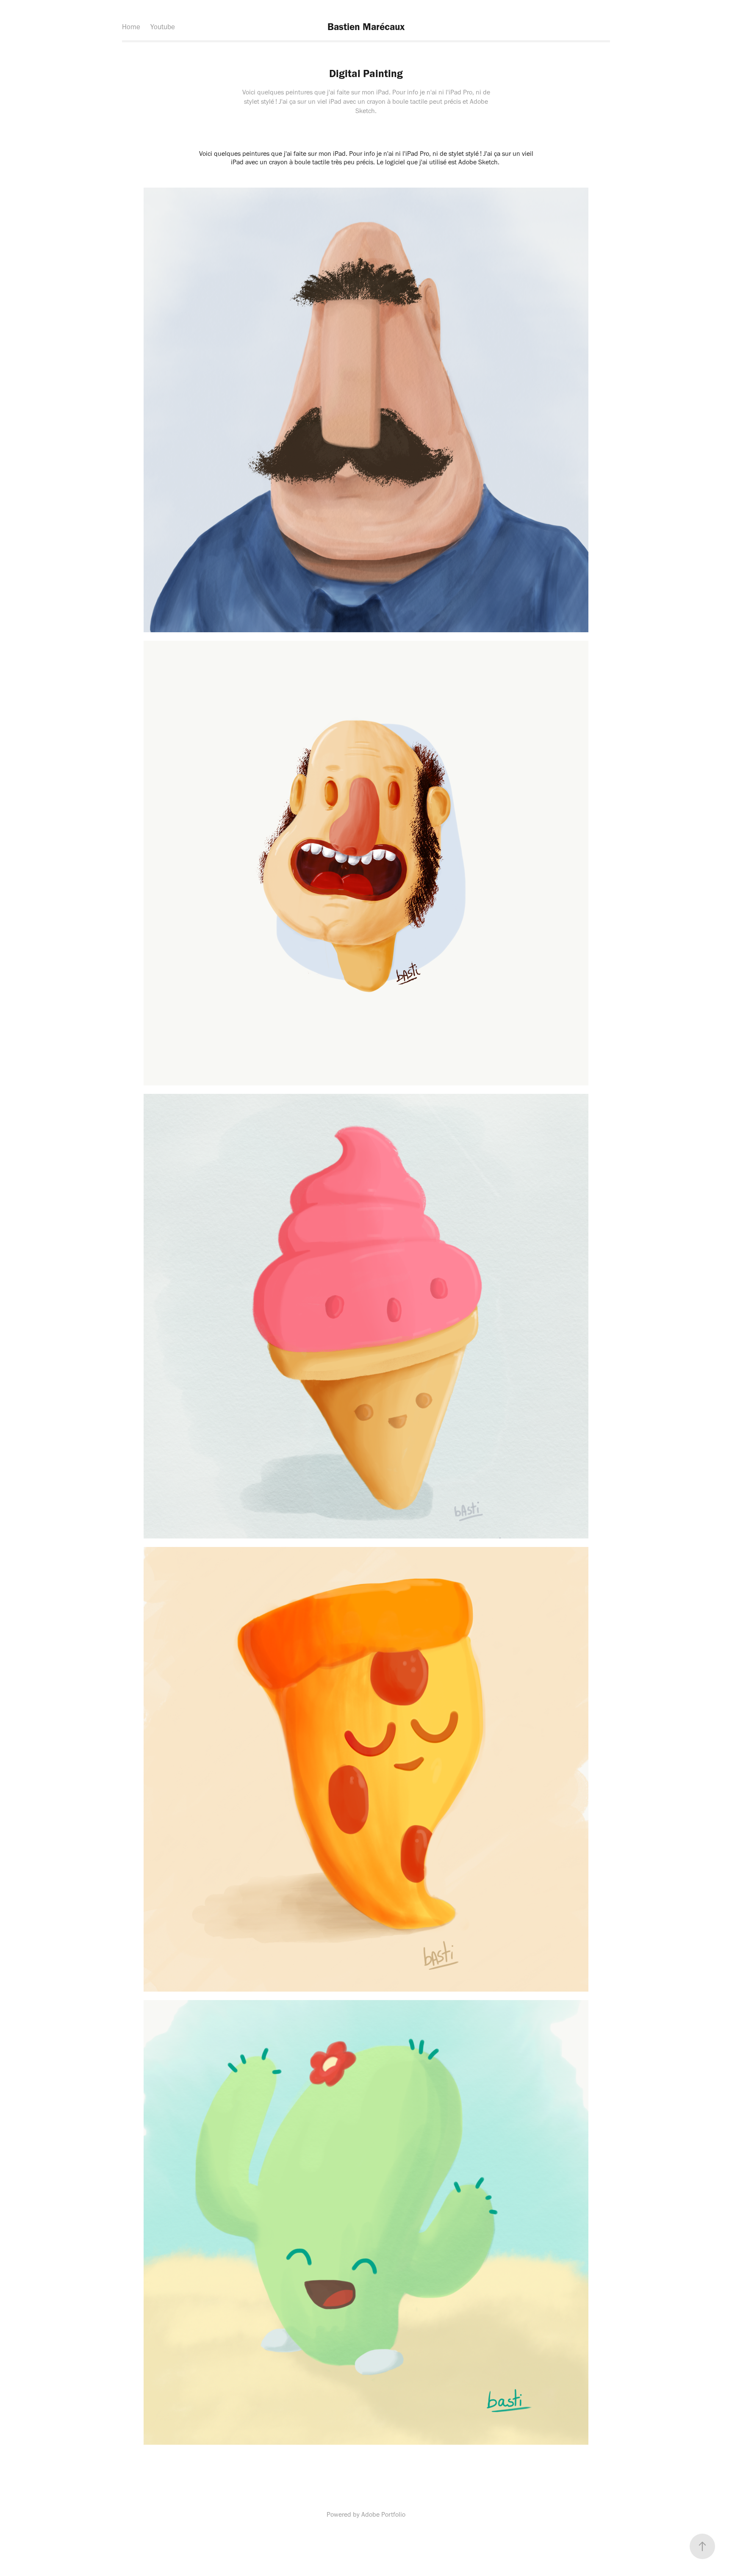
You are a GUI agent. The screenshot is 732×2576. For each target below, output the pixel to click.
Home (131, 27)
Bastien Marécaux (366, 27)
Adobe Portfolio (383, 2514)
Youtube (163, 27)
